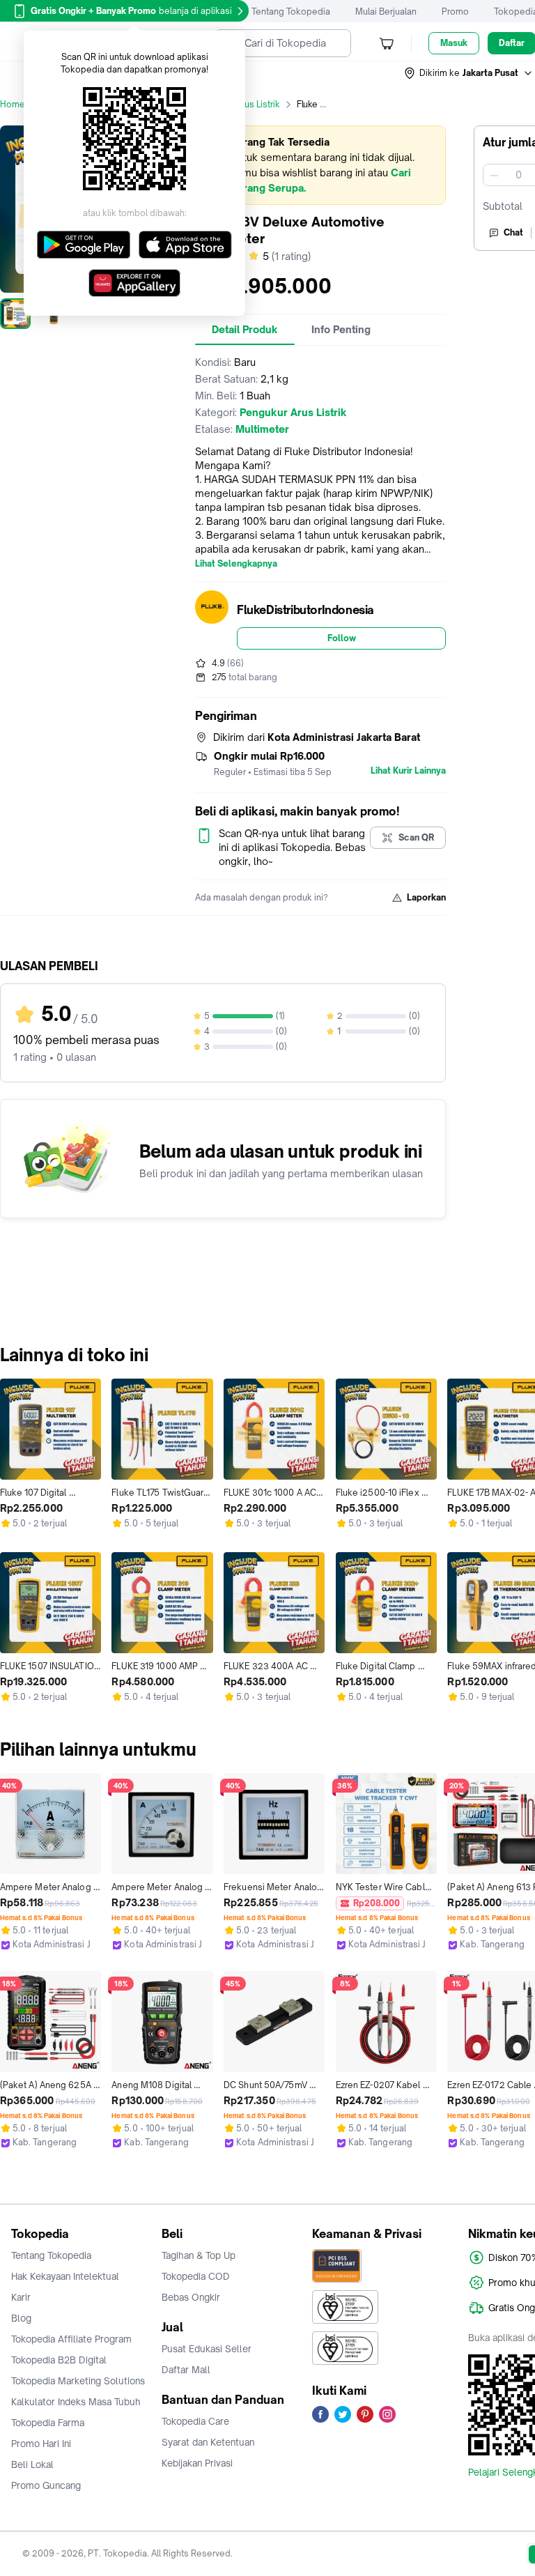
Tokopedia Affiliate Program (71, 2339)
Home (13, 104)
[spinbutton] (518, 175)
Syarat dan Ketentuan (208, 2442)
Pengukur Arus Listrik (238, 104)
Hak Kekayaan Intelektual (65, 2276)
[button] (469, 73)
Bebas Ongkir (191, 2297)
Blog (21, 2318)
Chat (513, 232)
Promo (455, 11)
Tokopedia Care (195, 2421)
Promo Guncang (46, 2485)
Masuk (454, 43)
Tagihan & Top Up (199, 2255)
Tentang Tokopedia (291, 11)
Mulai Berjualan (386, 11)
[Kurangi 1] (494, 175)
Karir (21, 2297)
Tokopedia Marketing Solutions (78, 2381)
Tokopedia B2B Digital (59, 2360)
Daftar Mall (186, 2370)
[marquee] (320, 165)
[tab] (245, 330)
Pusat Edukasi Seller (207, 2349)
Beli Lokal (32, 2464)
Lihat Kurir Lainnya (408, 771)
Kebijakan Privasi (197, 2463)
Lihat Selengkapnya (236, 564)
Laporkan (426, 897)
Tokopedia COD (196, 2276)
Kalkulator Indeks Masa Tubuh (76, 2402)
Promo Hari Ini (41, 2444)
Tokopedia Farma (48, 2423)
